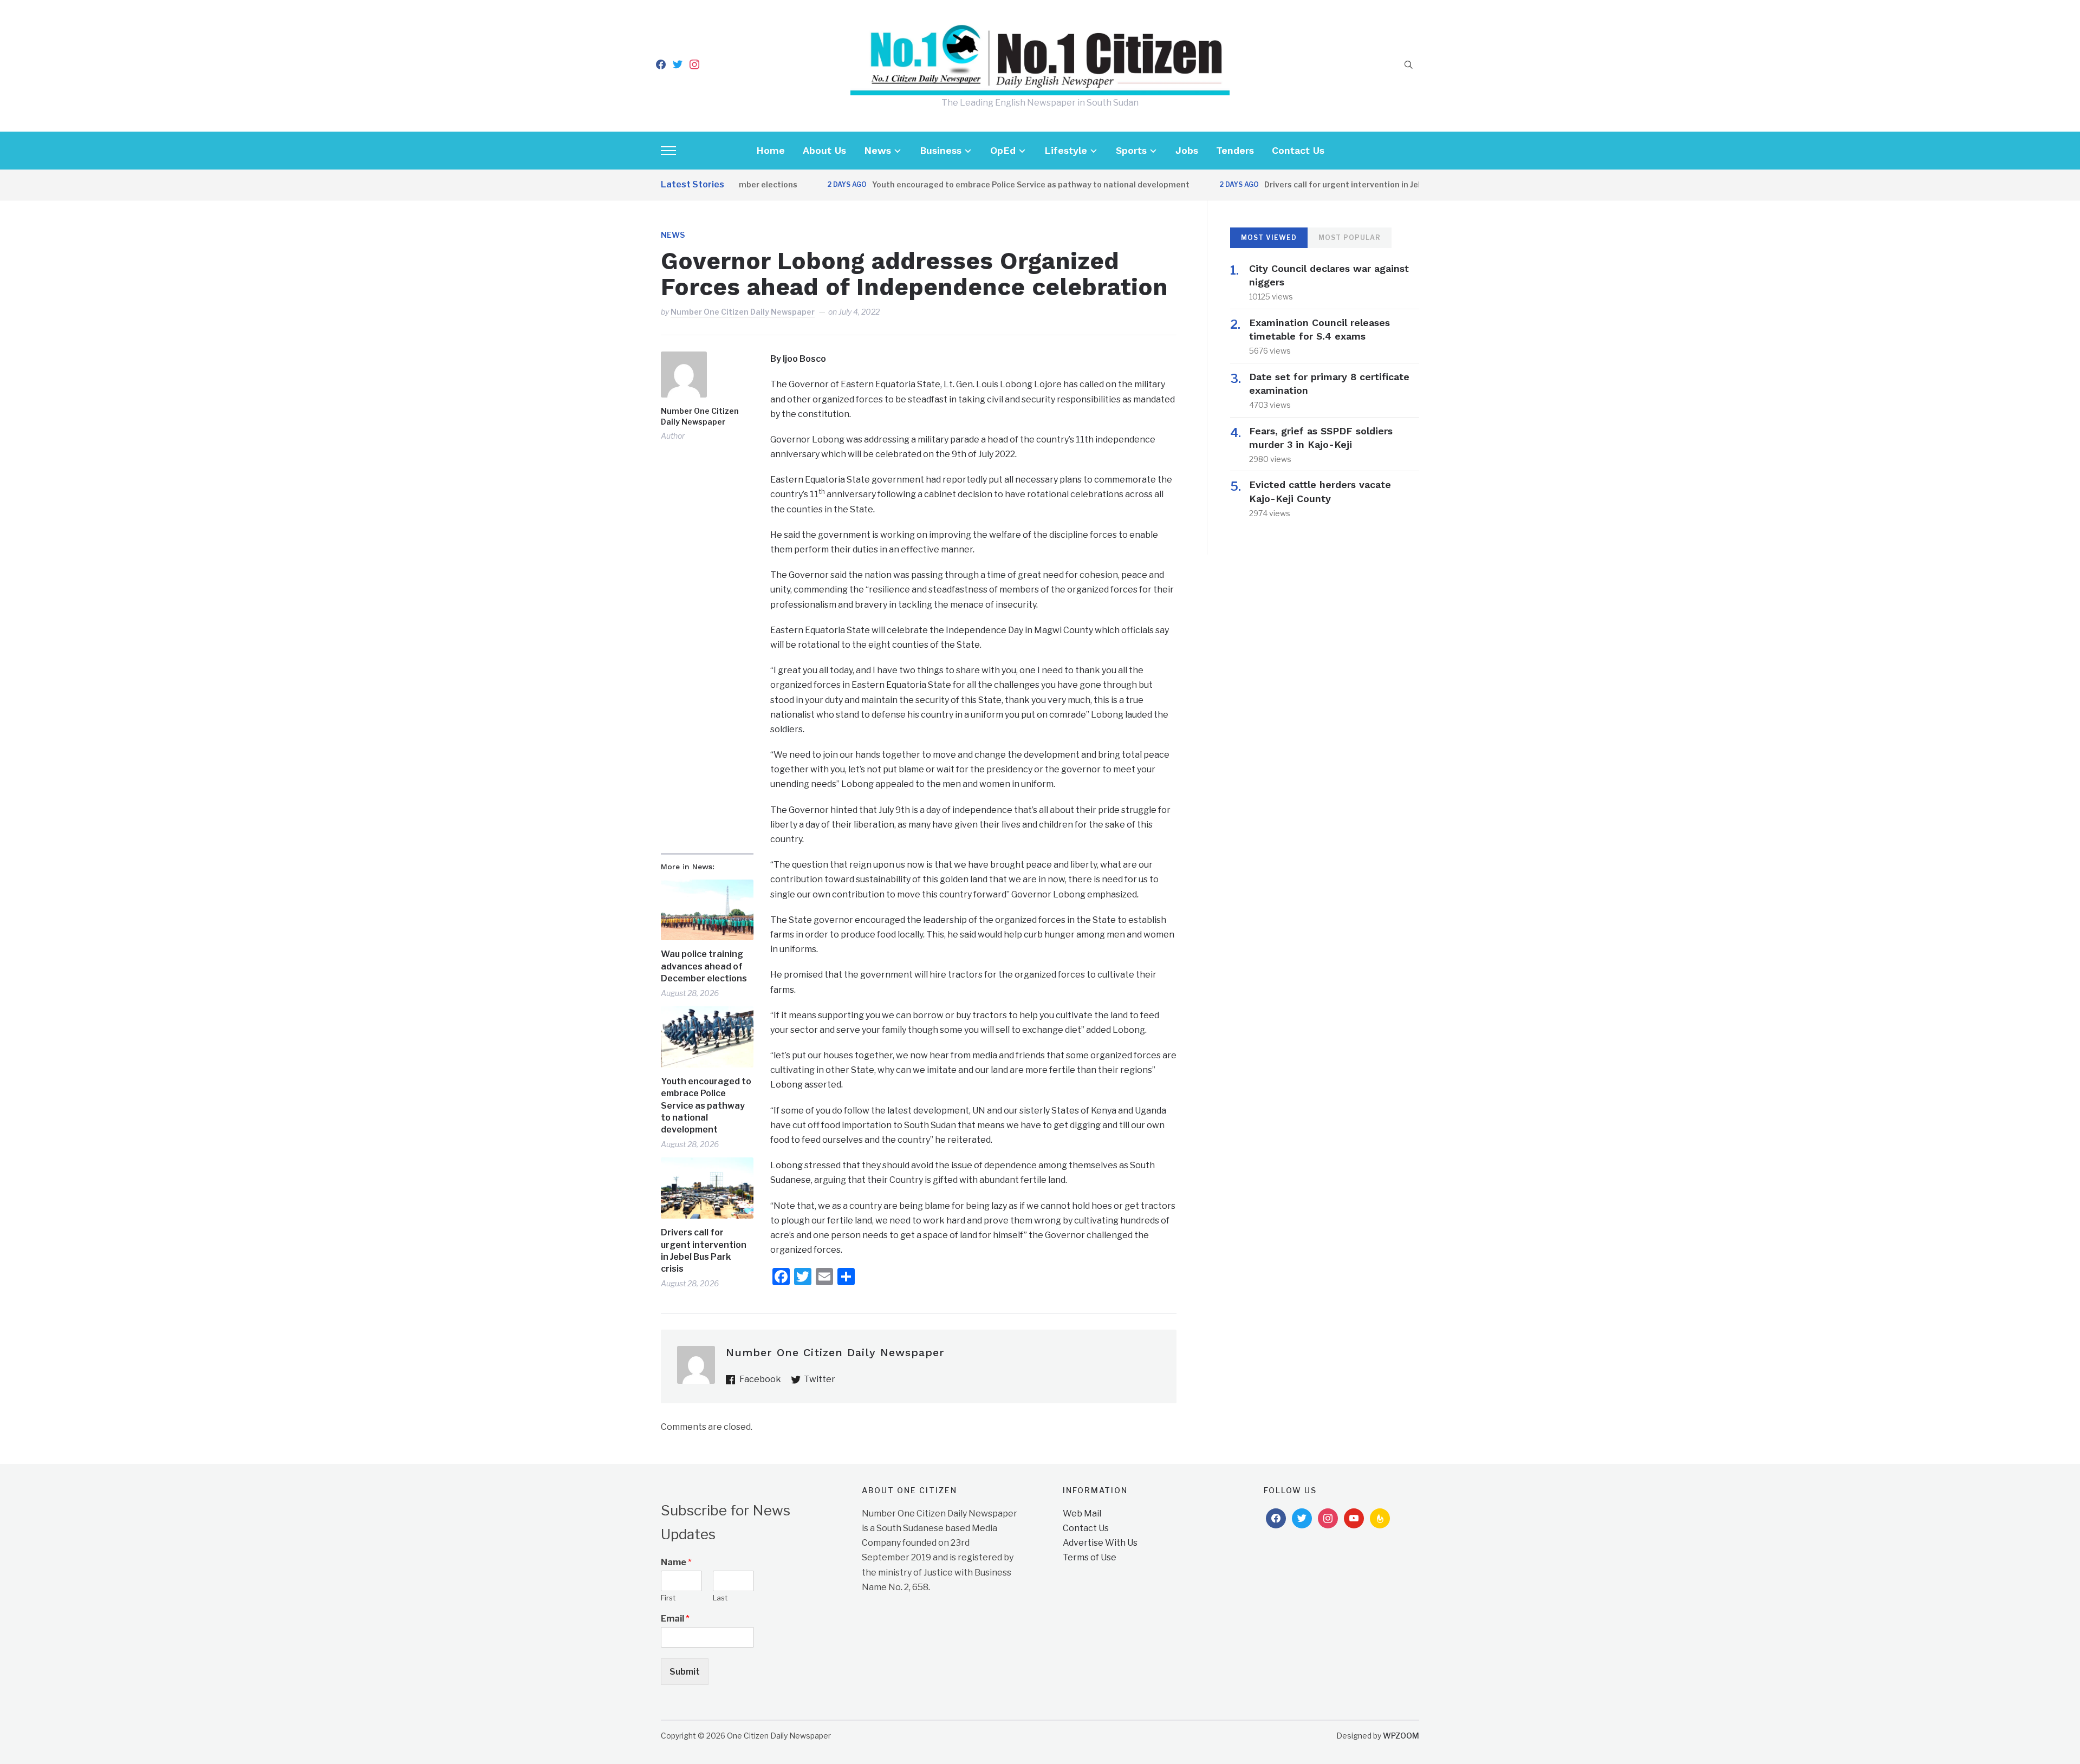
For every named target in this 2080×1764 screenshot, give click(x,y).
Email (675, 1619)
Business (941, 150)
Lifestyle (1066, 150)
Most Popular (1350, 237)
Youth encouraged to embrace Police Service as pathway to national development (979, 184)
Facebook (760, 1379)
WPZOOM (1401, 1736)
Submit (685, 1672)
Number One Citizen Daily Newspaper (743, 312)
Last (720, 1598)
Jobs (1187, 150)
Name (676, 1562)
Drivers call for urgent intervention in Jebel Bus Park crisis (1324, 184)
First (668, 1598)
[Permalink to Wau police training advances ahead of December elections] (707, 910)
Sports (1131, 150)
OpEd (1003, 150)
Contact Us (1298, 150)
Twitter (820, 1379)
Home (771, 150)
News (877, 150)
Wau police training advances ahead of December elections (704, 966)
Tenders (1235, 150)
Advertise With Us (1100, 1543)
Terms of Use (1090, 1557)
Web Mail (1082, 1514)
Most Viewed (1269, 237)
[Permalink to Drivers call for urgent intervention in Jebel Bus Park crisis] (707, 1188)
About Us (824, 150)
